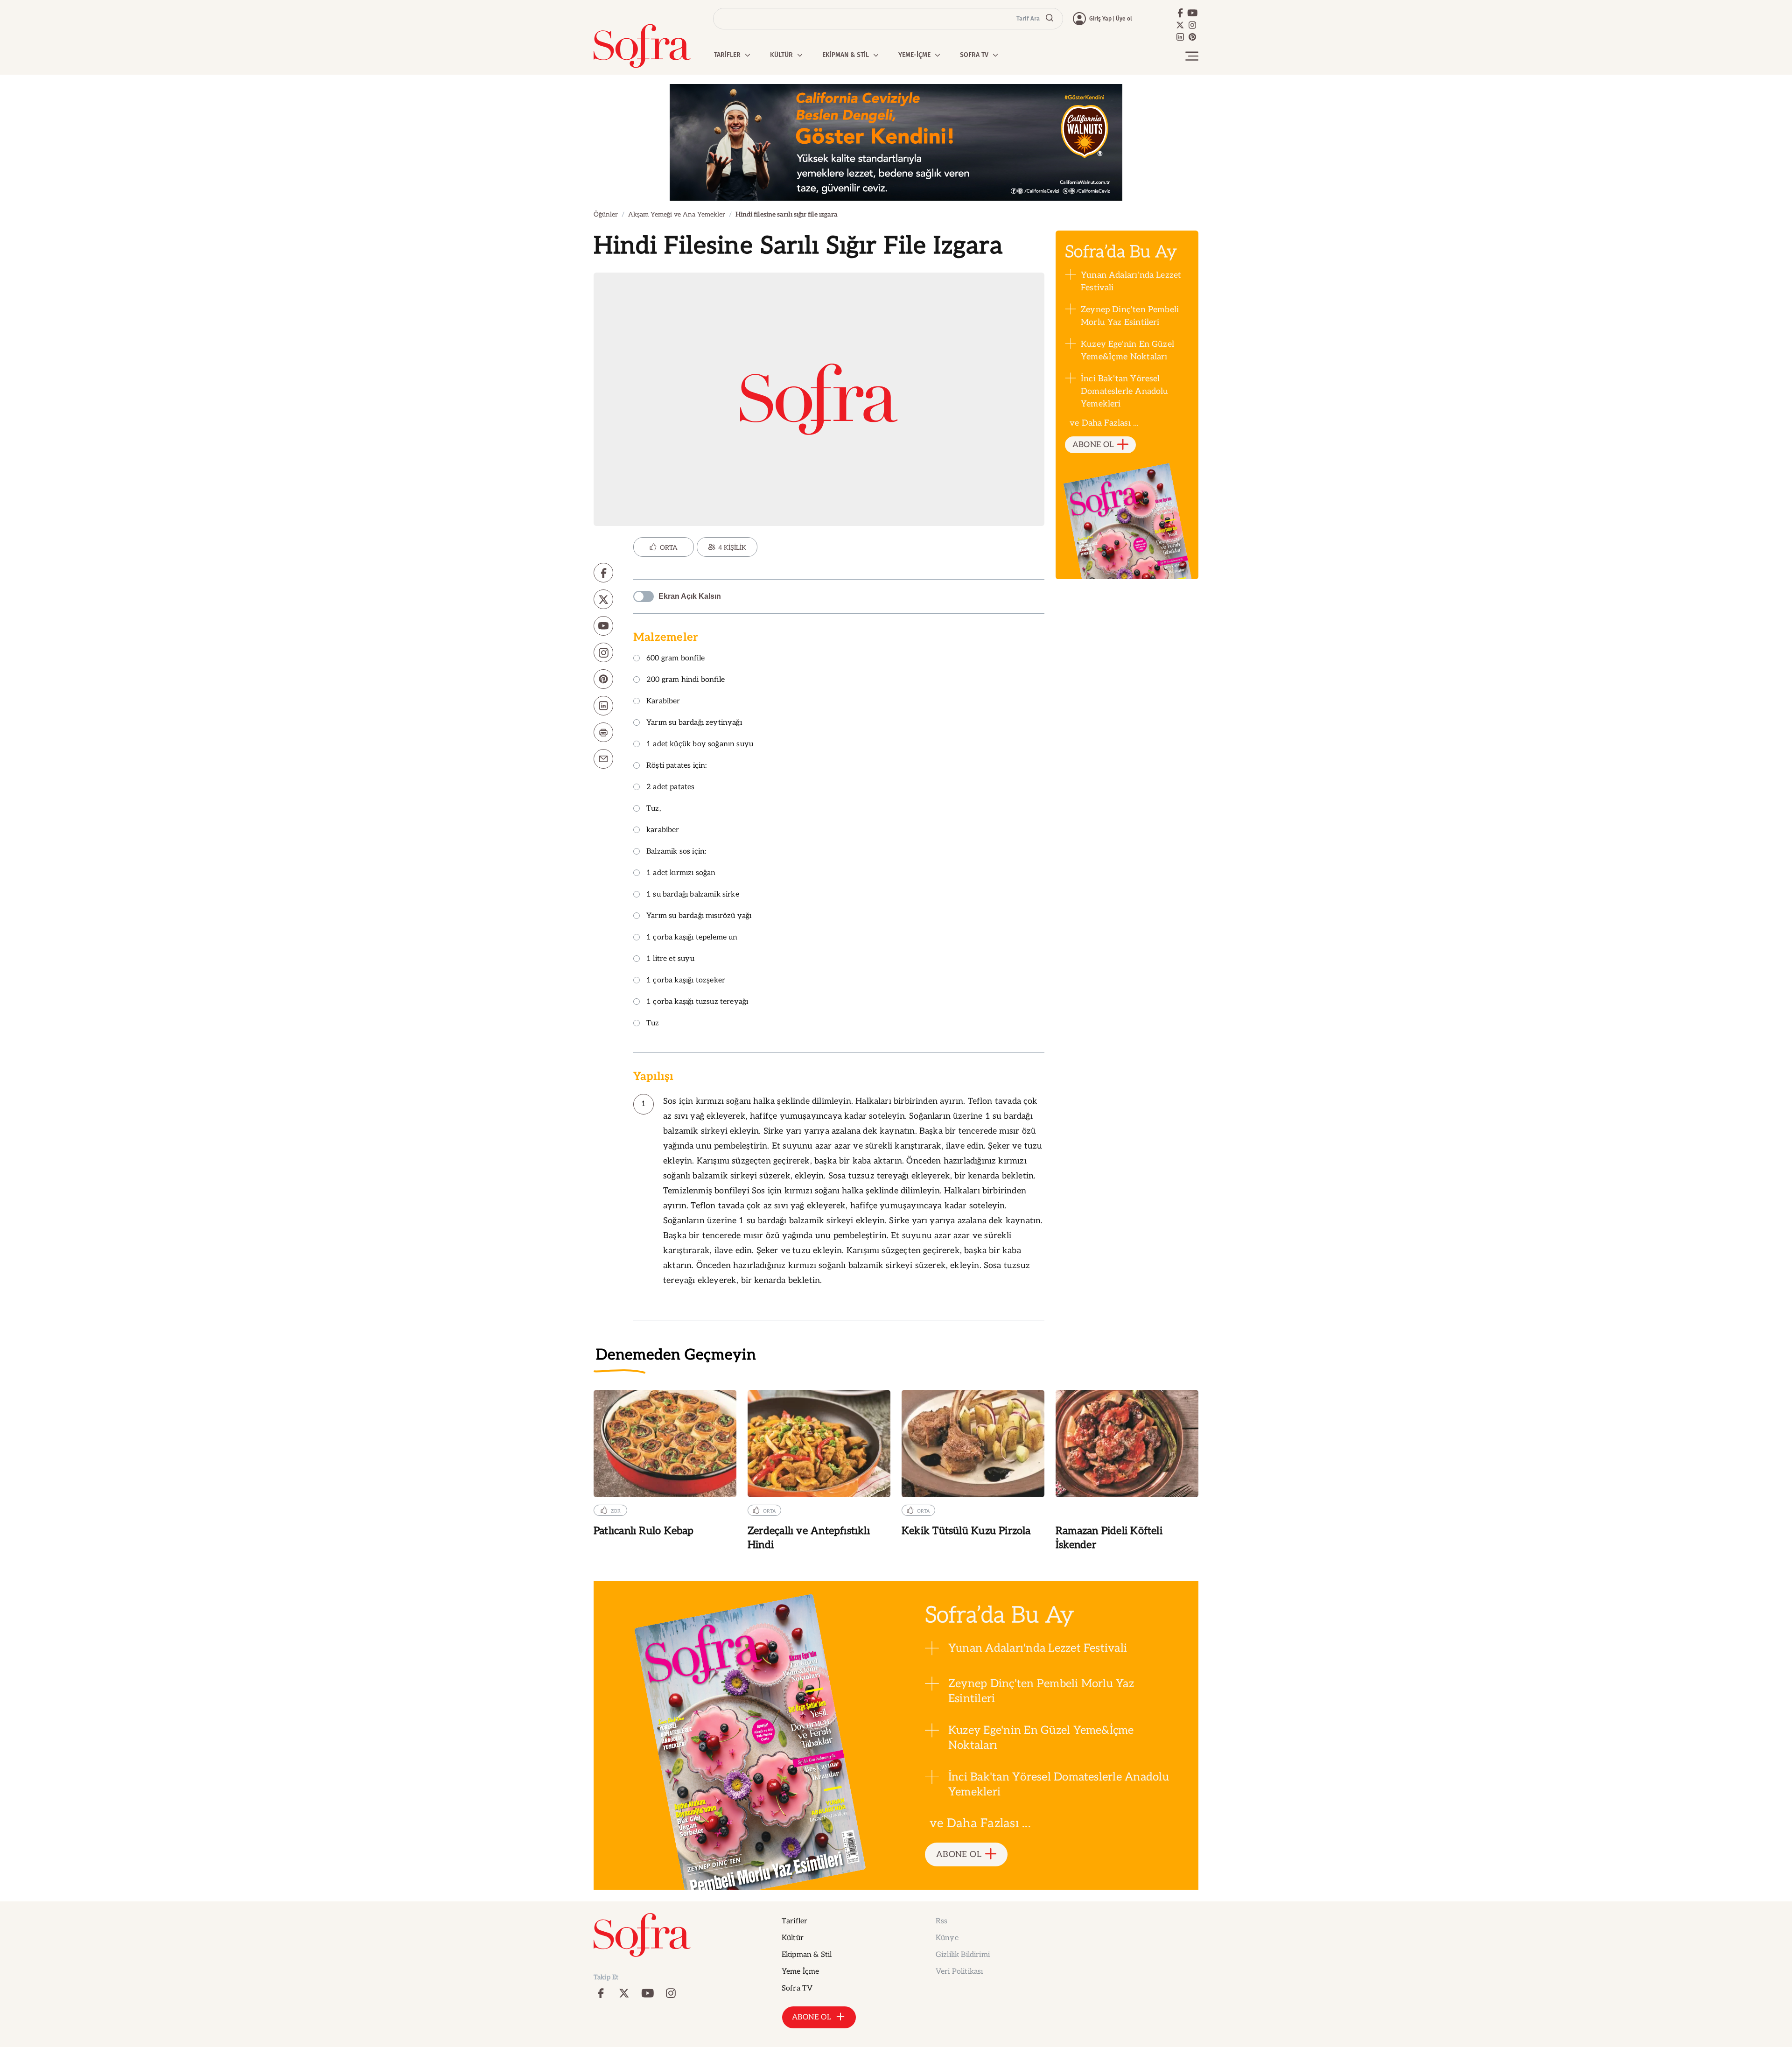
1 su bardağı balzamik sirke (693, 895)
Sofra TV (797, 1988)
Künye (947, 1938)
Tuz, (654, 809)
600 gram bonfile (675, 659)
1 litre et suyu (670, 959)
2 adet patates (671, 788)
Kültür (793, 1938)
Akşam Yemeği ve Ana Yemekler (677, 214)
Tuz (653, 1024)
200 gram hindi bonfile (686, 680)
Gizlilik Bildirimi (963, 1955)
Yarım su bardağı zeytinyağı (694, 723)
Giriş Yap (1100, 19)
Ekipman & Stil (807, 1955)
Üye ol (1124, 19)
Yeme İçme (800, 1972)
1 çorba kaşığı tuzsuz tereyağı (697, 1002)
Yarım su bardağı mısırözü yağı (699, 916)
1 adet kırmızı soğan (681, 873)
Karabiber (663, 702)
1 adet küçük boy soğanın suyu (700, 745)
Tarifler (794, 1921)
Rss (941, 1921)
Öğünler (606, 214)
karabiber (663, 831)
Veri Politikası (959, 1972)
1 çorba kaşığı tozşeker (686, 981)
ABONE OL (1093, 445)
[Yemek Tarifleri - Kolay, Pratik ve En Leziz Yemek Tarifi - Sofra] (642, 46)
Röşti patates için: (676, 766)
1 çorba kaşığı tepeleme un (692, 938)
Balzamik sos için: (676, 852)
